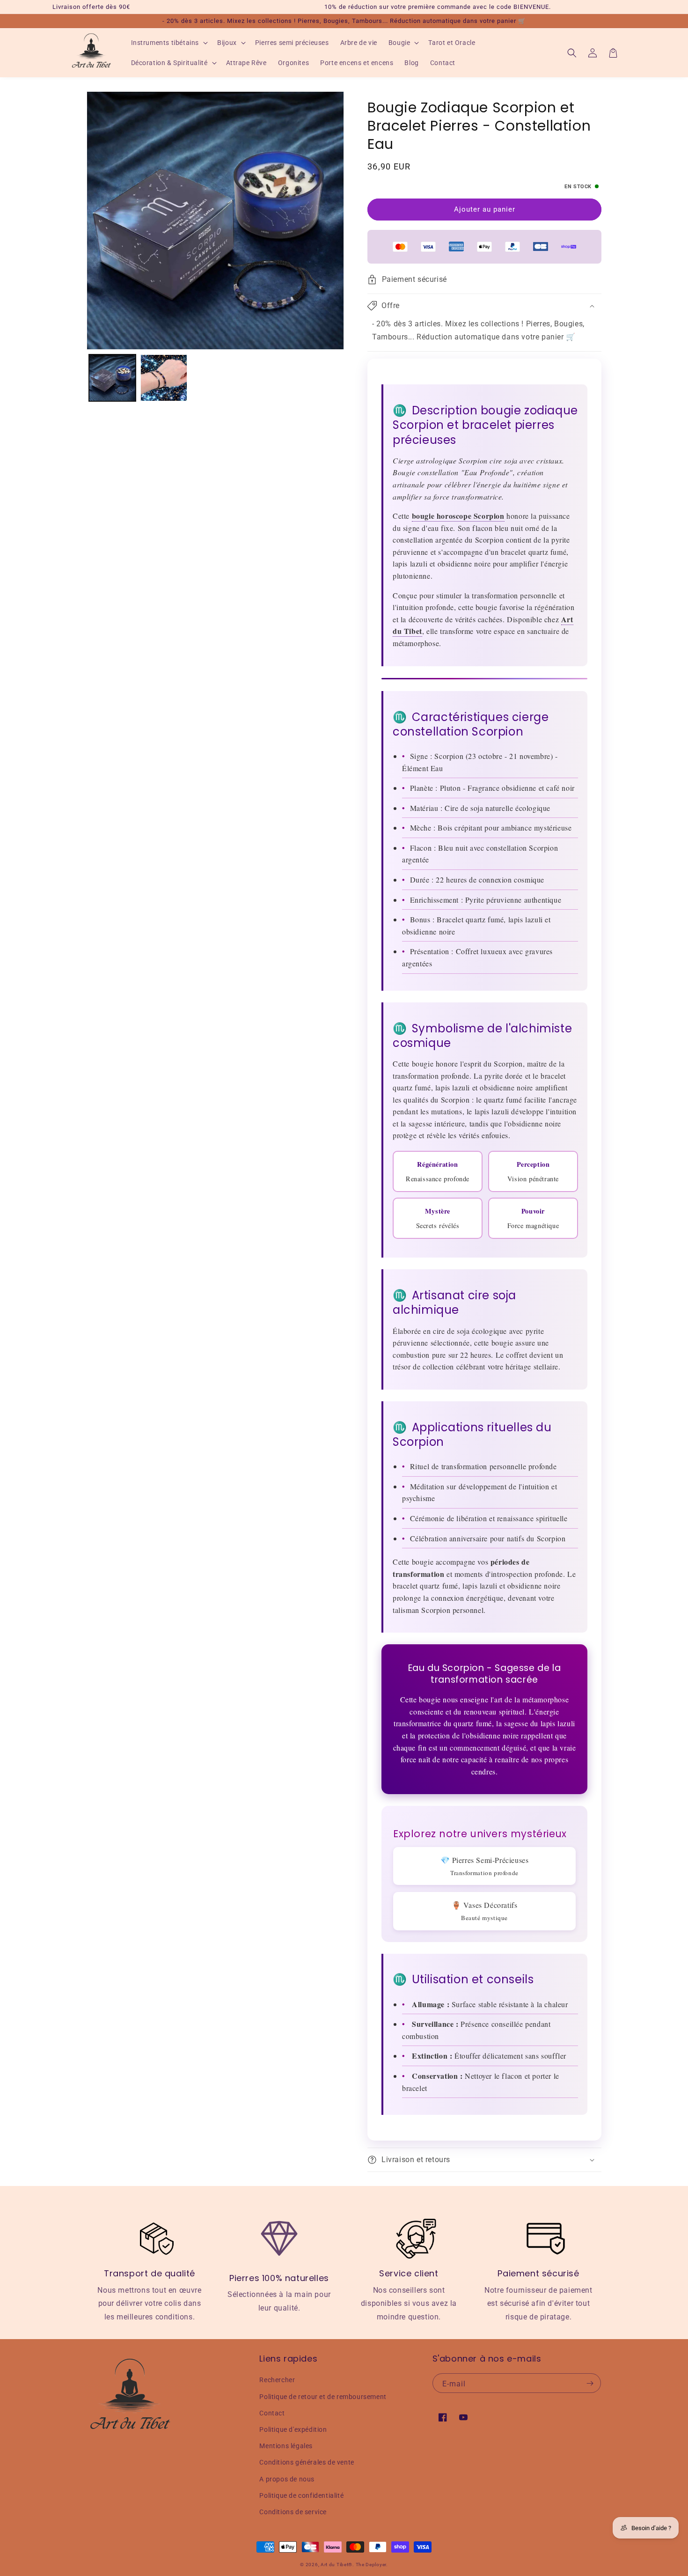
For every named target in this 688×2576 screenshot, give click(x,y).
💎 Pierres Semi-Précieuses (485, 1866)
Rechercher (277, 2380)
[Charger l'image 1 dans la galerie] (112, 378)
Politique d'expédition (293, 2429)
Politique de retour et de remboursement (323, 2397)
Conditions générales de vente (307, 2462)
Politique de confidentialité (301, 2495)
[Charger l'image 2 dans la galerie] (164, 378)
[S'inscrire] (590, 2383)
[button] (169, 43)
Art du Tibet (334, 2565)
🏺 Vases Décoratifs (485, 1911)
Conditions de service (293, 2512)
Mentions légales (286, 2446)
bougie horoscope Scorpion (458, 516)
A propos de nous (287, 2479)
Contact (272, 2413)
